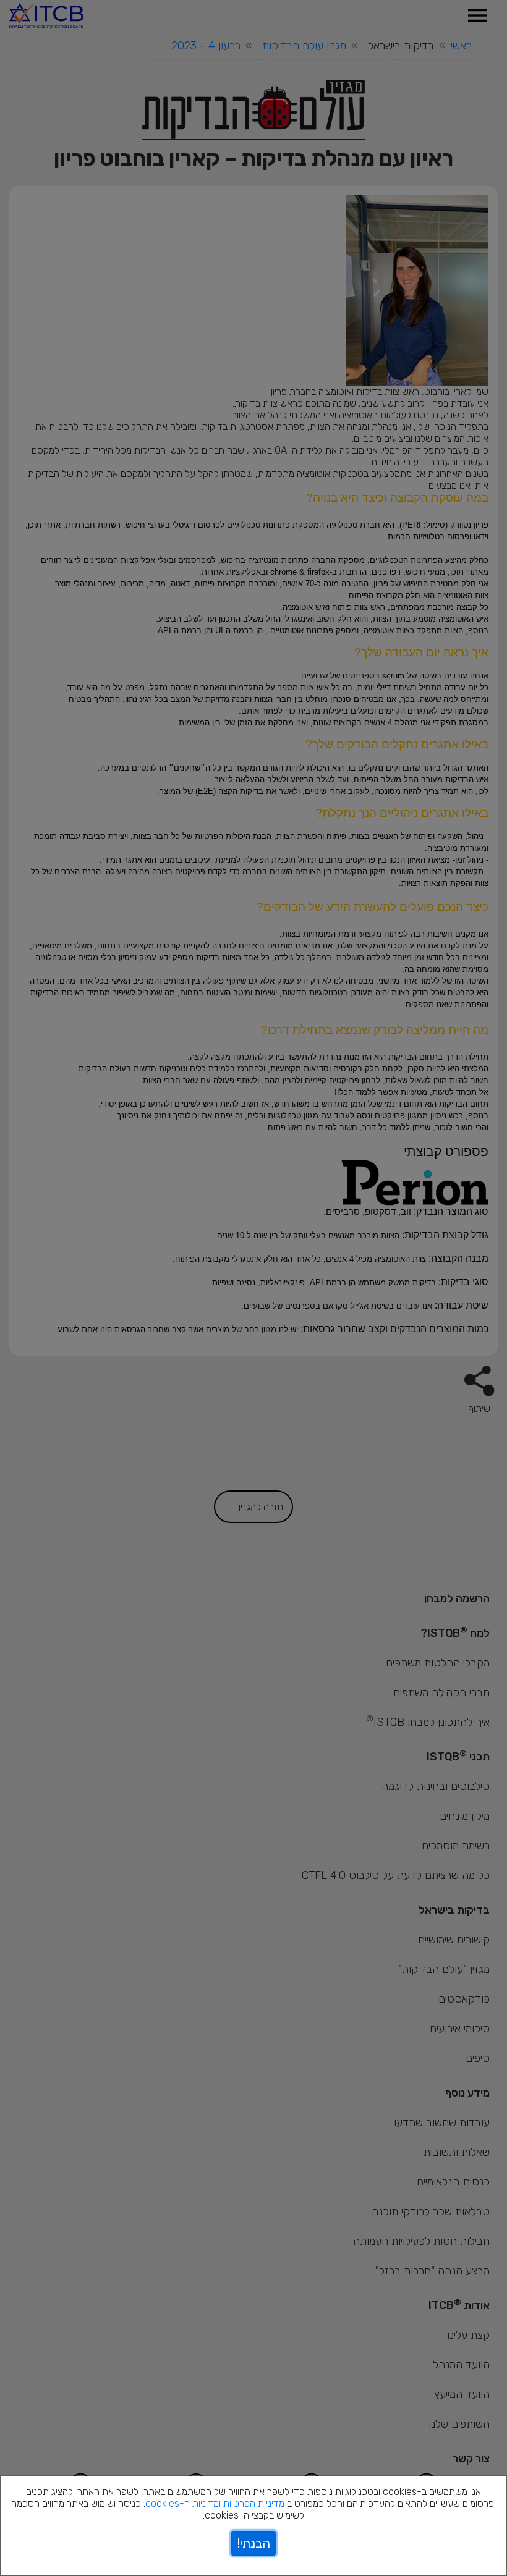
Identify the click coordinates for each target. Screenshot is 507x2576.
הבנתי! (253, 2543)
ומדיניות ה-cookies (183, 2503)
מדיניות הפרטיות (254, 2503)
